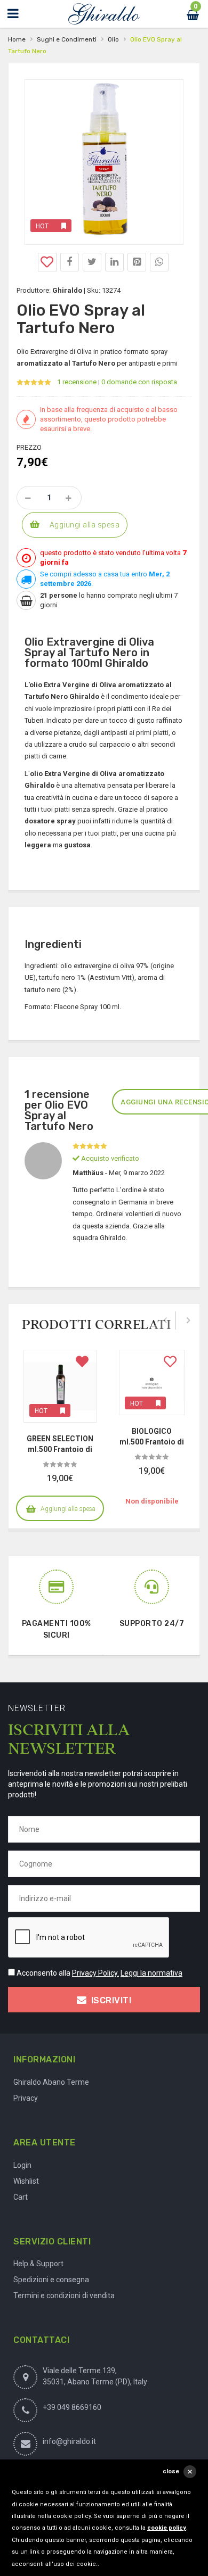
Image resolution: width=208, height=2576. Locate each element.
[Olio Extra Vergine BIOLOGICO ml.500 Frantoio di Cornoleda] (152, 1382)
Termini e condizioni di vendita (64, 2296)
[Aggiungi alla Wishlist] (47, 262)
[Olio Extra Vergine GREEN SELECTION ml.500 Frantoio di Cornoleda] (60, 1386)
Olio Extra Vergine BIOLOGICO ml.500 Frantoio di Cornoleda (152, 1436)
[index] (104, 14)
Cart (21, 2197)
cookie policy (167, 2528)
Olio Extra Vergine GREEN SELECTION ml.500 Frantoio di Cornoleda (60, 1444)
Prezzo (29, 447)
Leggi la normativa (151, 1973)
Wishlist (26, 2181)
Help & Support (38, 2264)
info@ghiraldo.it (69, 2441)
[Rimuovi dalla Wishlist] (82, 1364)
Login (22, 2165)
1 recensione (77, 382)
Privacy (26, 2098)
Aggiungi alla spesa (85, 525)
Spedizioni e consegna (51, 2280)
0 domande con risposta (139, 382)
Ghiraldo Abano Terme (51, 2082)
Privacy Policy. (95, 1973)
